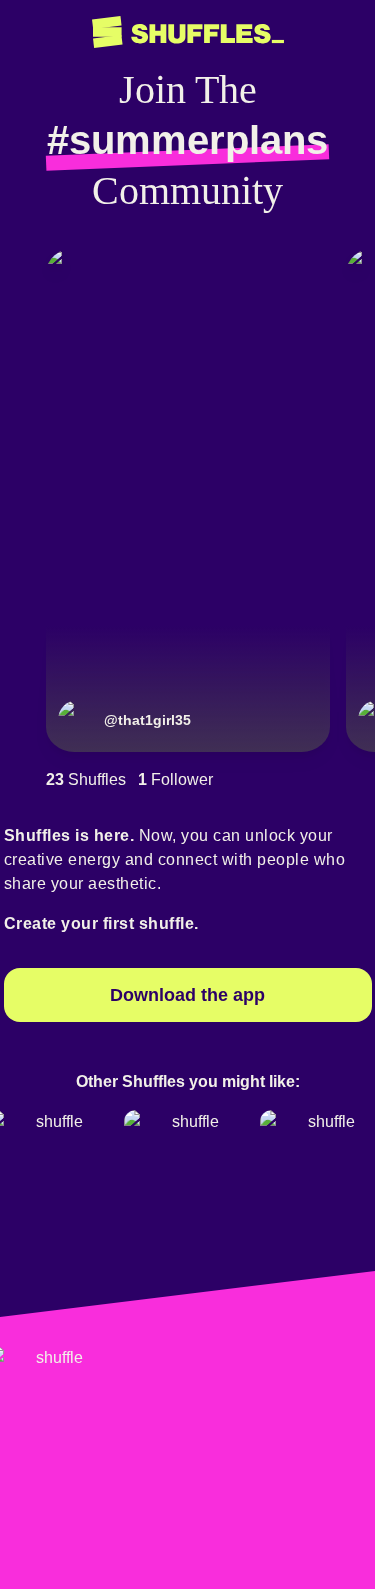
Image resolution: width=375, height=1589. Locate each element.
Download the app (187, 995)
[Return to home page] (188, 32)
